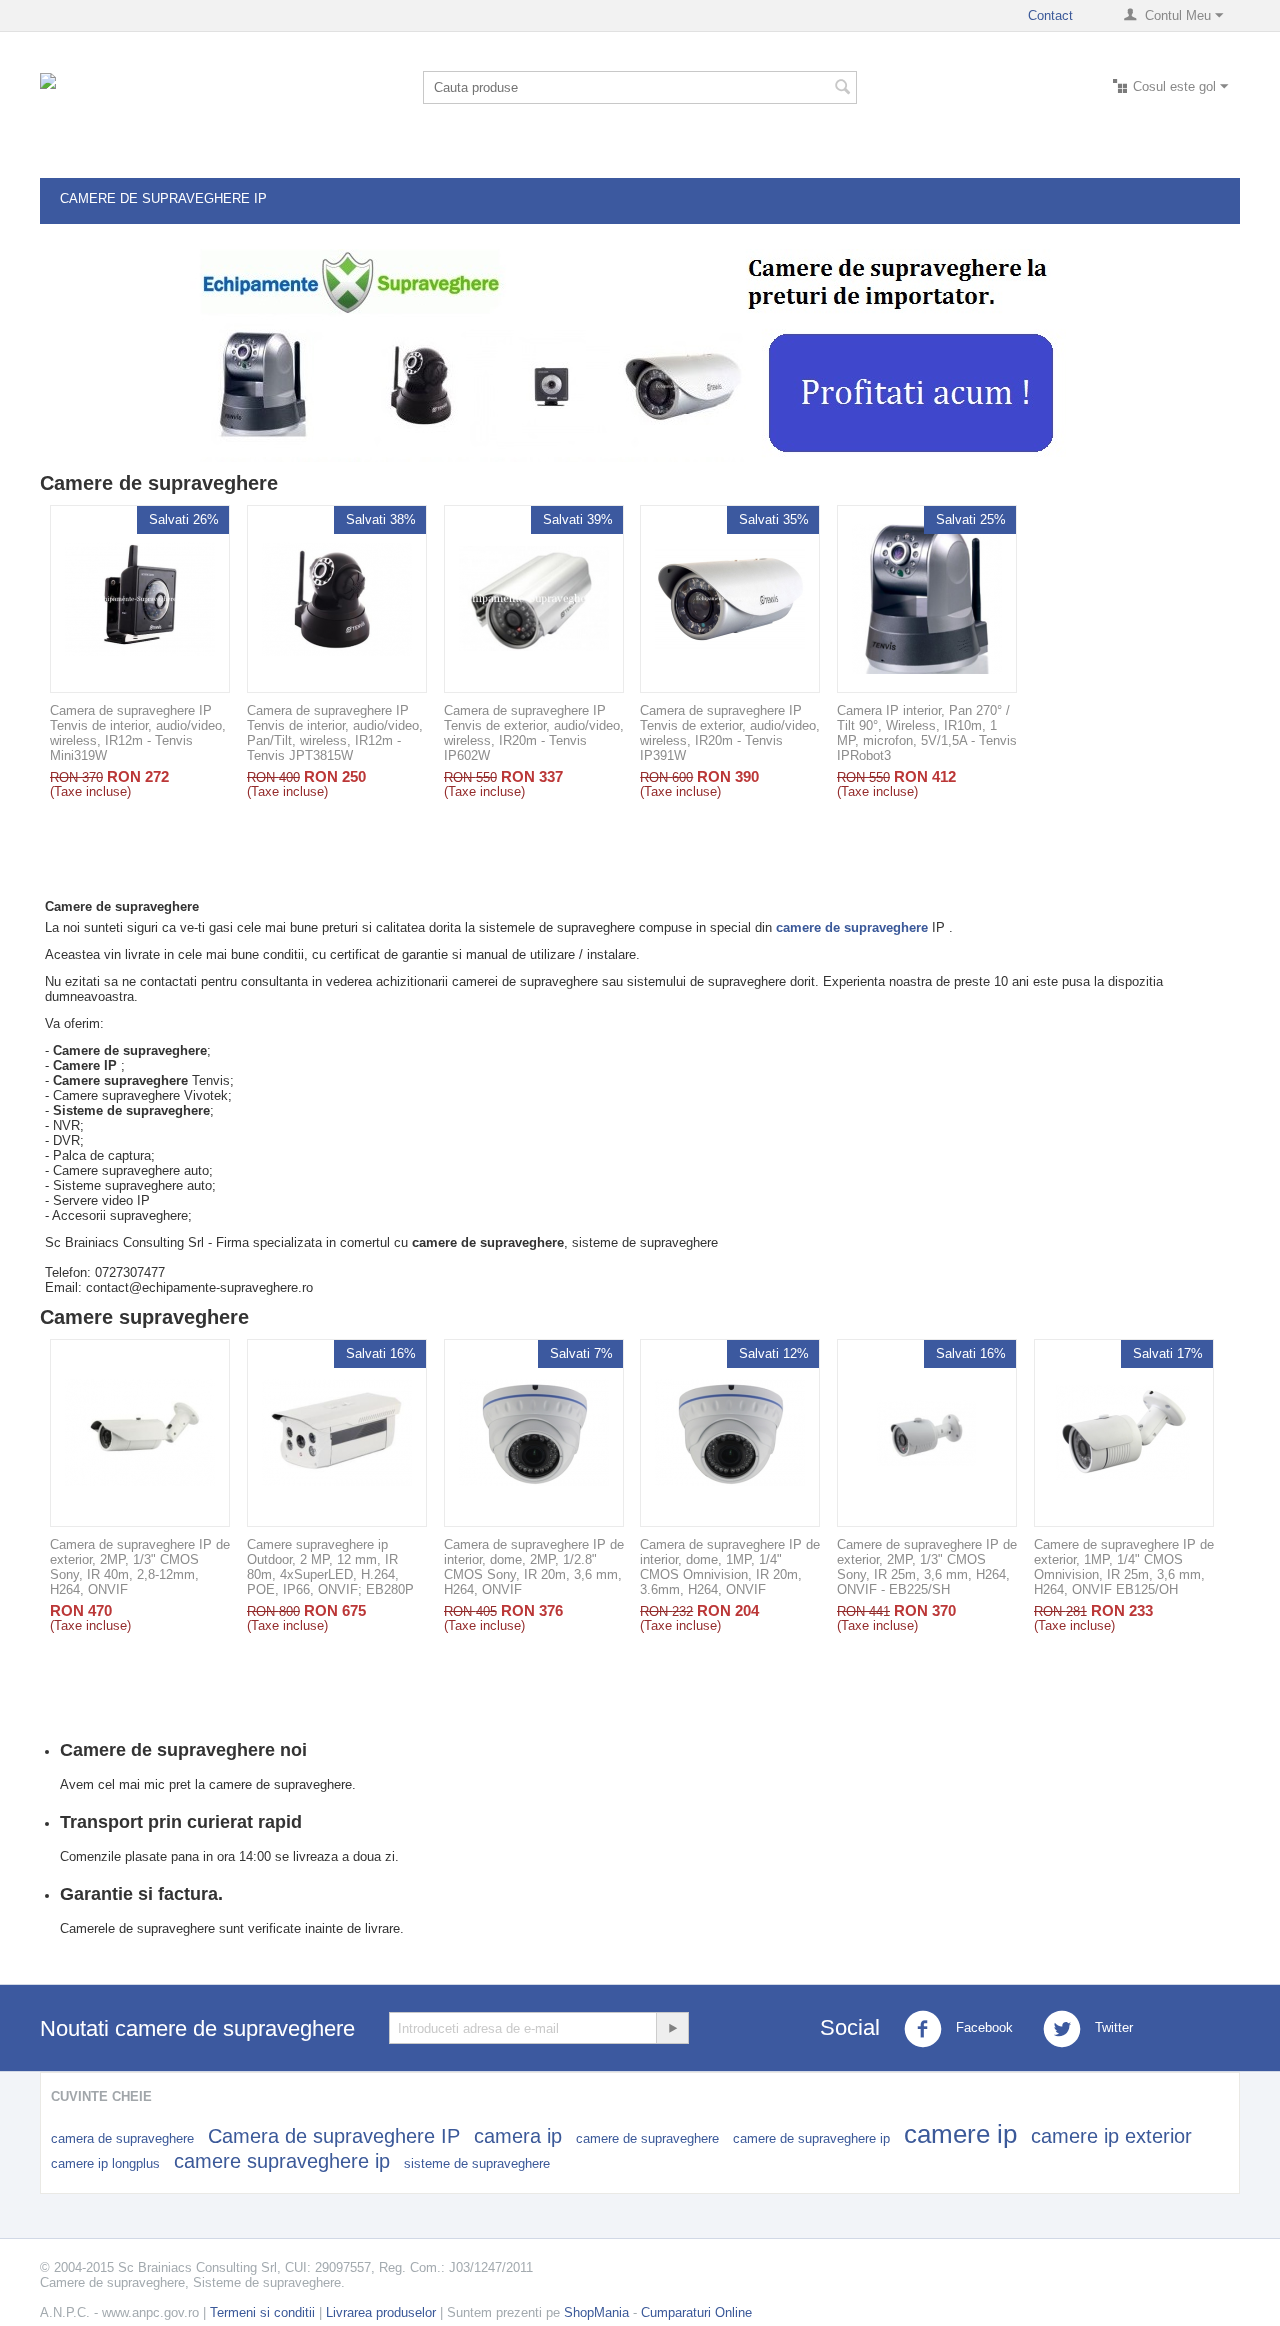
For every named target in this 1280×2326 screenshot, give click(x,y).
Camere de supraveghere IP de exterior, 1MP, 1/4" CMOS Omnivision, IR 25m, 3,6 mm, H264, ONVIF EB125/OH (1124, 1567)
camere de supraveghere (647, 2138)
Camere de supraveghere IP (163, 198)
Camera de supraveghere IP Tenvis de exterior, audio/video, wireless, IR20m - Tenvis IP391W (730, 733)
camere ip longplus (105, 2163)
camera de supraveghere (122, 2138)
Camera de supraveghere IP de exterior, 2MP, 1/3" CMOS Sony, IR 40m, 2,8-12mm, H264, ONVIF (140, 1567)
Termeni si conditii (262, 2312)
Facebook (982, 2027)
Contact (1050, 15)
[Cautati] (842, 89)
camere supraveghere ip (282, 2161)
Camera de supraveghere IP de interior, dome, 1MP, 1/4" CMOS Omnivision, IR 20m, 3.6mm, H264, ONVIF (730, 1567)
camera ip (518, 2136)
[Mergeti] (672, 2028)
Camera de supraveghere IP (334, 2136)
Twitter (1112, 2027)
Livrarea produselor (381, 2312)
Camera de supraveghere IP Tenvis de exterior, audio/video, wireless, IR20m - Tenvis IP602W (534, 733)
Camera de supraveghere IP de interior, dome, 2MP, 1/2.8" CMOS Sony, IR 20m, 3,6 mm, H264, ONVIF (534, 1567)
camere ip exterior (1111, 2136)
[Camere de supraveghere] (190, 105)
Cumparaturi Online (696, 2312)
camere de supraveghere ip (811, 2138)
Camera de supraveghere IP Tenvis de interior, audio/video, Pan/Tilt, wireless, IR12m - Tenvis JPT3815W (335, 733)
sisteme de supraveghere (477, 2163)
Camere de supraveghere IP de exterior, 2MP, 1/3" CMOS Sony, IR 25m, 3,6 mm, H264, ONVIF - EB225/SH (927, 1567)
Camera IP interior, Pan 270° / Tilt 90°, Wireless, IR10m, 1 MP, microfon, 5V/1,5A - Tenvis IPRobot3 (927, 733)
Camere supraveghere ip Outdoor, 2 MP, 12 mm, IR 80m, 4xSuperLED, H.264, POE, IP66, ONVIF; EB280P (330, 1567)
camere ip (960, 2134)
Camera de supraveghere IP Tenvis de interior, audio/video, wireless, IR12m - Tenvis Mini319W (138, 733)
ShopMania (596, 2312)
